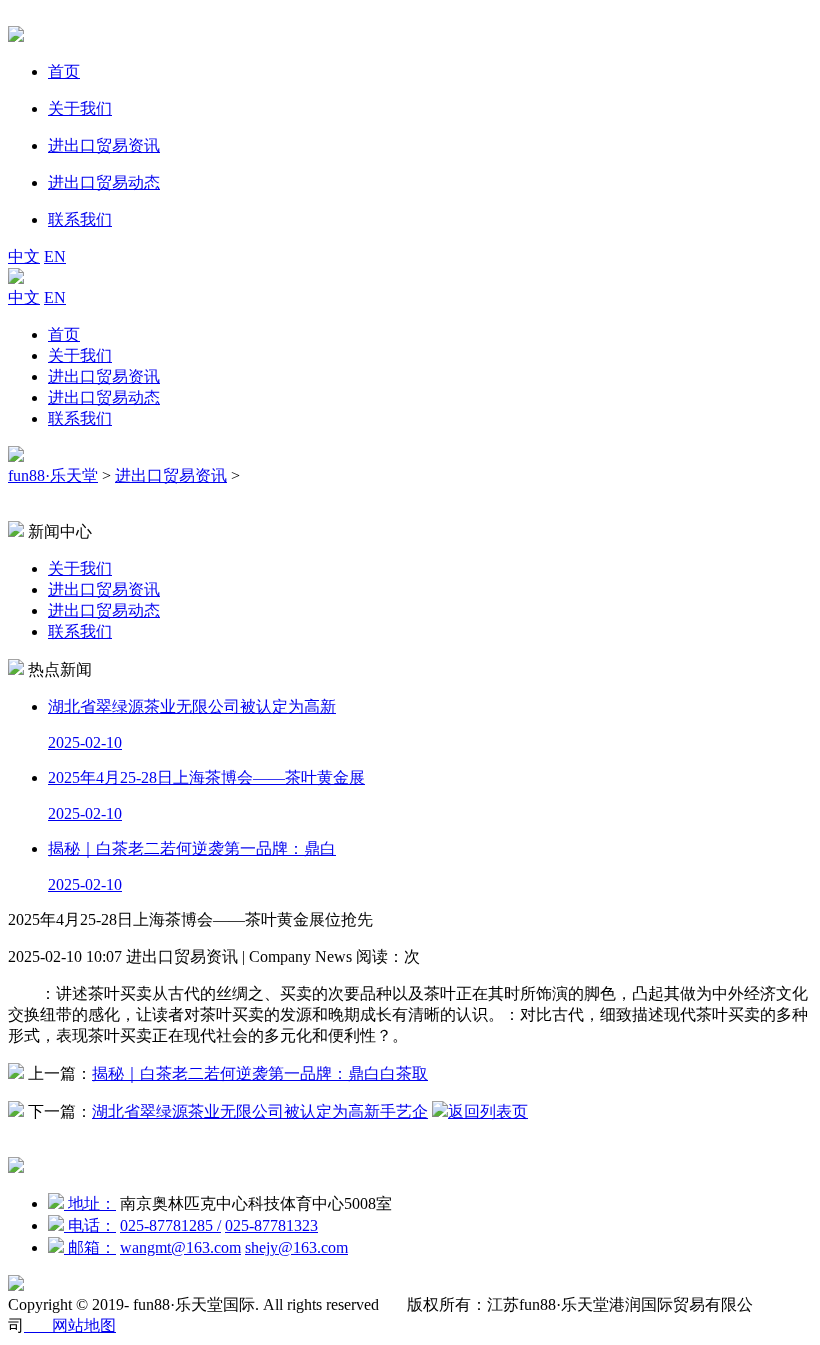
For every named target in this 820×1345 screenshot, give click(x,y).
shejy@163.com (296, 1247)
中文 (24, 256)
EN (55, 256)
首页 (64, 334)
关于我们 (80, 355)
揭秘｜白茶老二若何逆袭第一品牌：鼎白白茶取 (260, 1073)
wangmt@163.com (180, 1247)
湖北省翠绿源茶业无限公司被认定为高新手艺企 (260, 1111)
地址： (90, 1203)
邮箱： (90, 1247)
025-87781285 (170, 1225)
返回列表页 (488, 1111)
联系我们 (80, 418)
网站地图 (70, 1325)
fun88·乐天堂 (53, 475)
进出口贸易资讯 (104, 376)
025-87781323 (271, 1225)
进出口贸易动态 (104, 397)
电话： (90, 1225)
